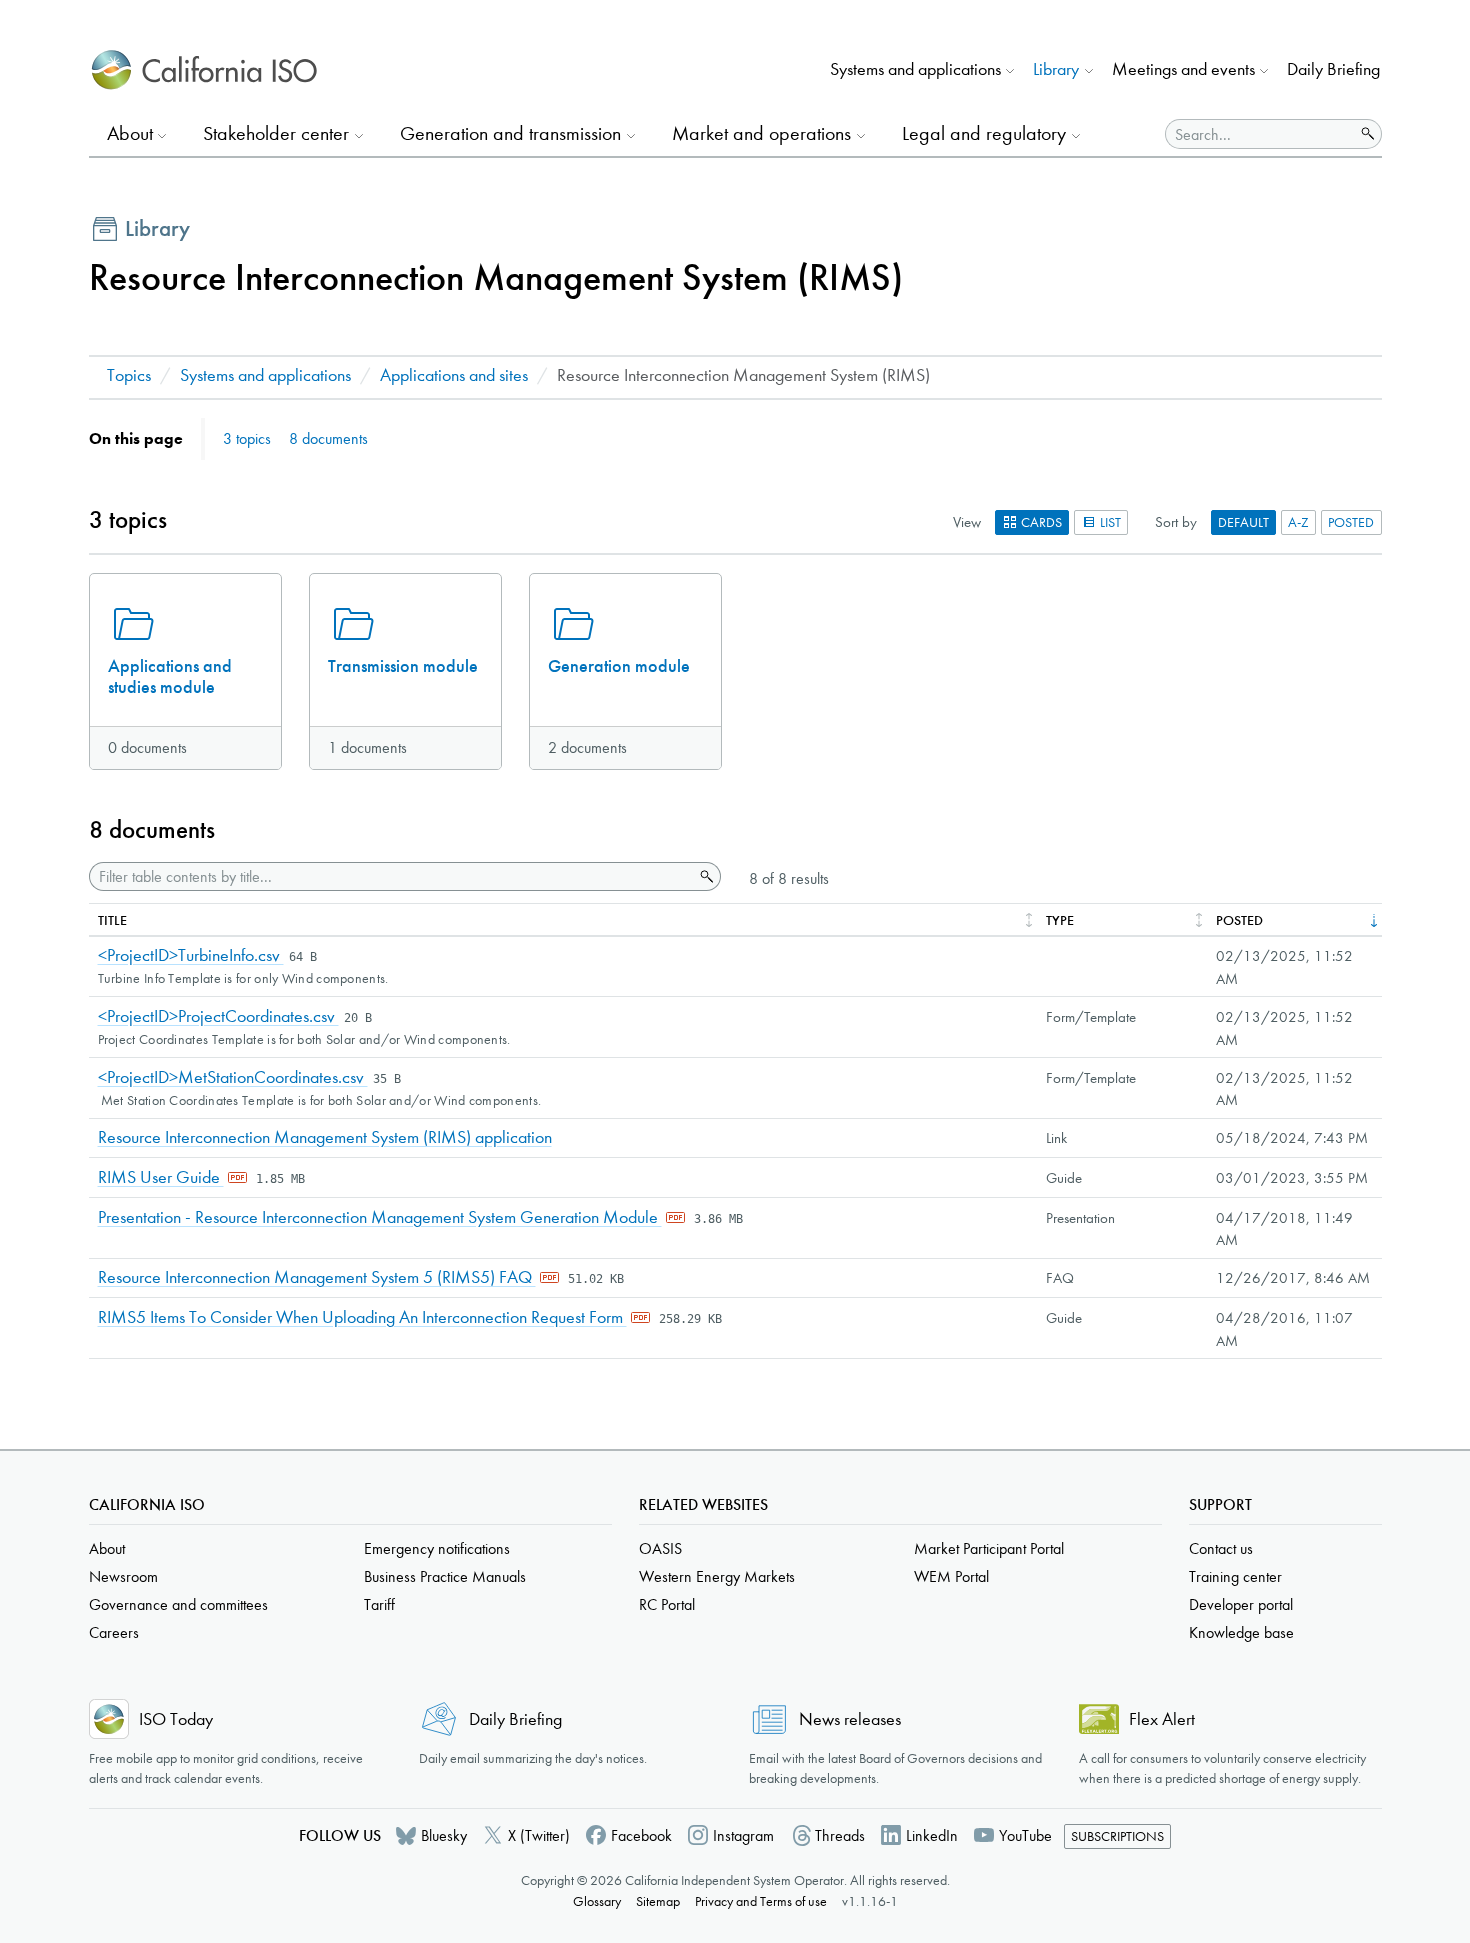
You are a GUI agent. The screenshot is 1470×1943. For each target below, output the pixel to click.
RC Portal (667, 1604)
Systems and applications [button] (915, 69)
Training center (1235, 1576)
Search (705, 877)
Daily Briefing (1333, 69)
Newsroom (123, 1576)
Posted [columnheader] (1239, 920)
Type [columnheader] (1060, 920)
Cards (1040, 522)
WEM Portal (951, 1576)
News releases (850, 1719)
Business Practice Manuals (445, 1576)
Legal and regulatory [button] (984, 133)
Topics (129, 375)
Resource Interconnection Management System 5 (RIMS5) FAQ (317, 1277)
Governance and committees (178, 1604)
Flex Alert (1162, 1719)
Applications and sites (454, 375)
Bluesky (444, 1835)
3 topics (247, 438)
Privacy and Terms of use (761, 1901)
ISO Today (176, 1719)
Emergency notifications (437, 1548)
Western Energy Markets (717, 1576)
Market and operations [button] (761, 133)
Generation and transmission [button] (510, 133)
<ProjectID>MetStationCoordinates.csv (233, 1077)
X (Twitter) (539, 1835)
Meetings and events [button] (1183, 69)
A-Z (1298, 522)
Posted (1351, 522)
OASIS (660, 1548)
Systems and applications (265, 375)
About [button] (130, 133)
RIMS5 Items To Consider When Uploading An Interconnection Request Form (362, 1317)
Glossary (597, 1901)
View (967, 522)
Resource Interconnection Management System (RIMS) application (325, 1137)
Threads (840, 1835)
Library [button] (1056, 69)
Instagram (743, 1835)
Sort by (1176, 522)
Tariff (379, 1604)
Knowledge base (1241, 1632)
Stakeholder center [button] (276, 133)
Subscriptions (1117, 1836)
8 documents (328, 438)
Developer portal (1241, 1604)
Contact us (1221, 1548)
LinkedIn (932, 1835)
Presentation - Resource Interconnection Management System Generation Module (380, 1217)
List (1109, 522)
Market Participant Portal (989, 1548)
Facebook (641, 1835)
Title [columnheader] (112, 920)
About (107, 1548)
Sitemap (658, 1901)
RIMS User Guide (161, 1177)
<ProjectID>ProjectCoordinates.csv (218, 1016)
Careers (114, 1632)
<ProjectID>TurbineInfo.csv (191, 955)
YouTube (1025, 1835)
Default (1243, 522)
